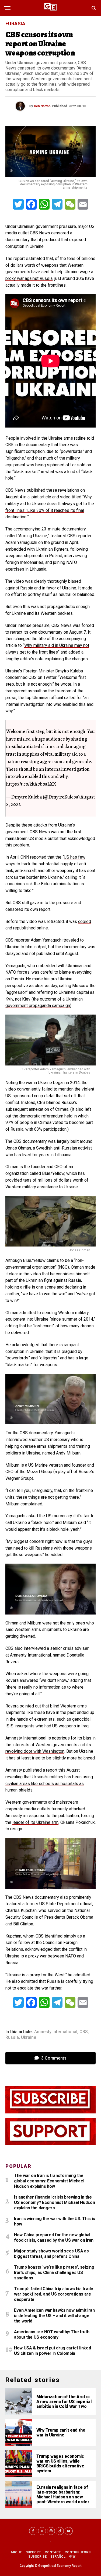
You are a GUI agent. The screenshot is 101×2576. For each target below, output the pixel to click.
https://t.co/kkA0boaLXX (31, 784)
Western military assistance (32, 1187)
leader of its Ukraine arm (35, 1822)
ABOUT (16, 2552)
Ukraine (29, 2037)
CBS (84, 2032)
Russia (12, 2037)
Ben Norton (42, 106)
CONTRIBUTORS (78, 2552)
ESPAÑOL (58, 2557)
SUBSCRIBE (37, 2557)
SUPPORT (33, 2552)
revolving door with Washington (35, 1751)
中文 (72, 2557)
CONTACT (53, 2552)
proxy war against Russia (29, 278)
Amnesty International (56, 2032)
